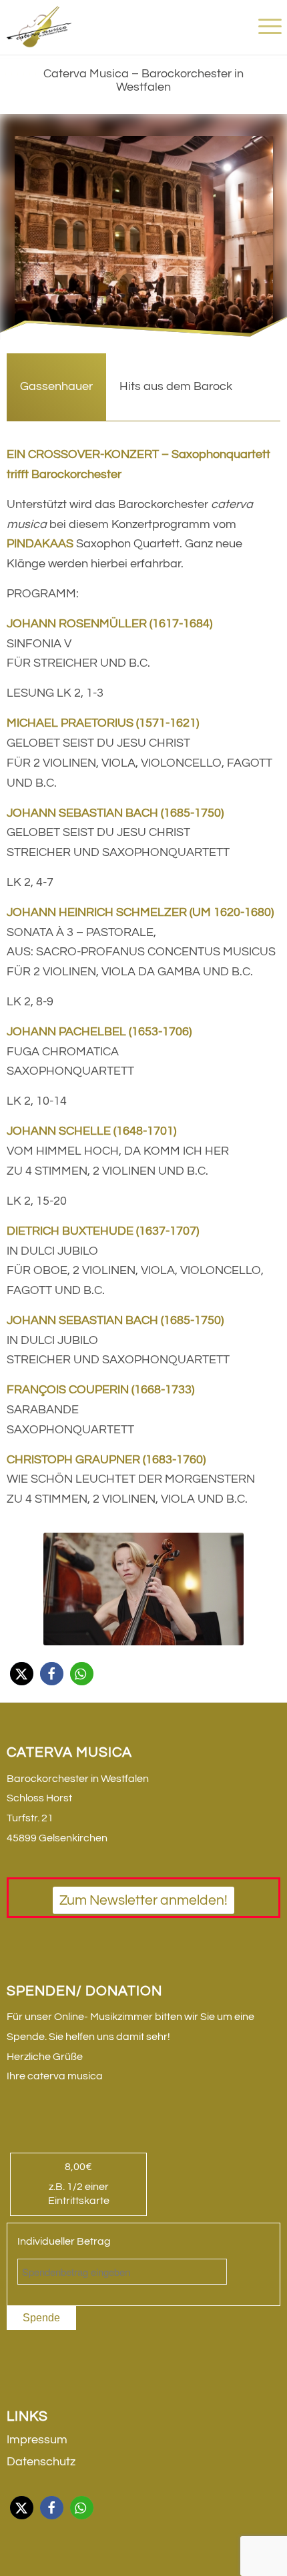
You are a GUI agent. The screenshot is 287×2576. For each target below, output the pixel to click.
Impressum (37, 2440)
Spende (41, 2318)
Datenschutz (41, 2462)
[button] (22, 1674)
